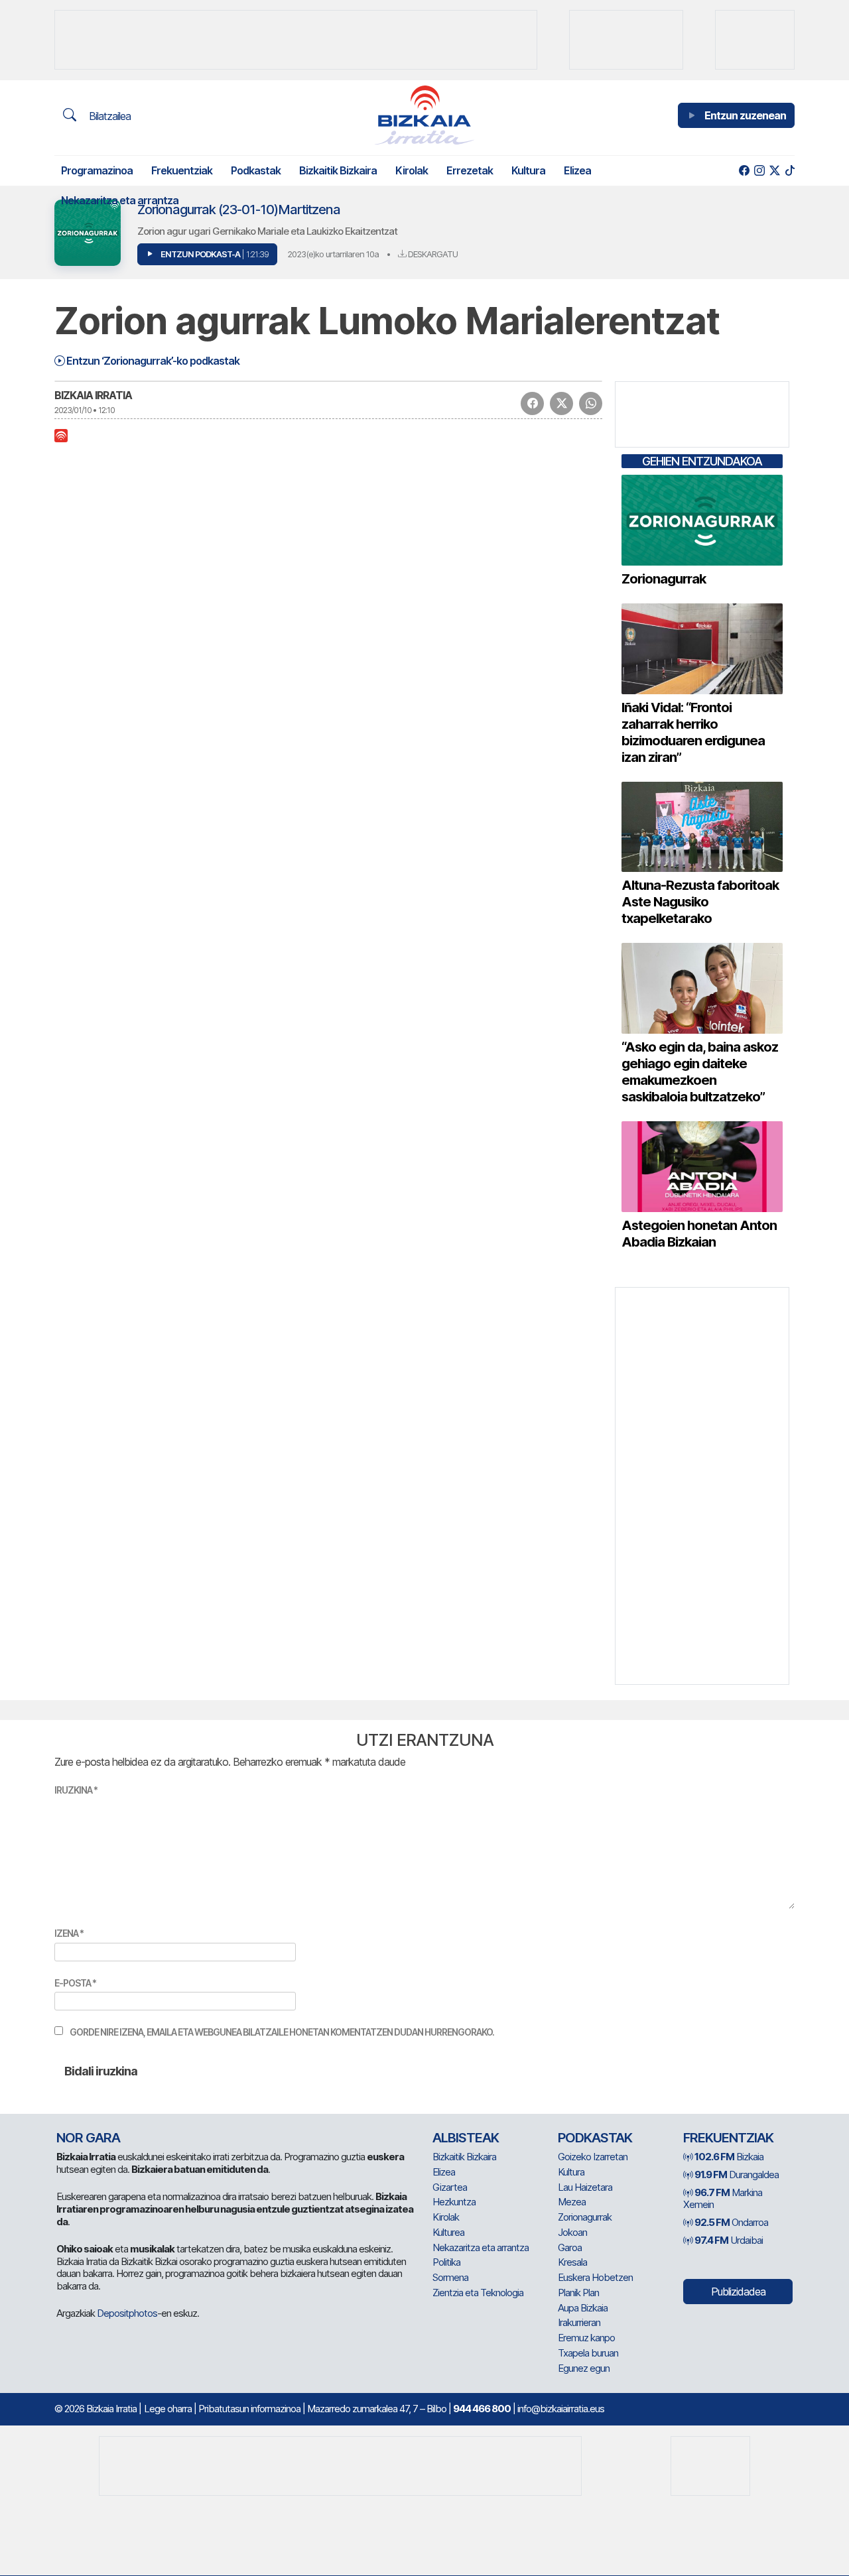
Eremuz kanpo (586, 2338)
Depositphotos (127, 2313)
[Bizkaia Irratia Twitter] (774, 171)
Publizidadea (738, 2292)
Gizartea (450, 2187)
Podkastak (256, 170)
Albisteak (466, 2138)
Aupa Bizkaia (583, 2308)
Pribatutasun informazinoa (249, 2409)
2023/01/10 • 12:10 (85, 410)
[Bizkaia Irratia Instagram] (759, 171)
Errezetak (470, 170)
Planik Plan (578, 2293)
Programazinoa (97, 170)
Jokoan (572, 2232)
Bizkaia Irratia (93, 395)
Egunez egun (584, 2368)
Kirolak (412, 170)
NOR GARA (88, 2138)
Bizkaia (729, 2157)
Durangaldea (737, 2175)
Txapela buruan (588, 2353)
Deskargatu (432, 254)
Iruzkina (76, 1790)
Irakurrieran (579, 2322)
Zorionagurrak (585, 2217)
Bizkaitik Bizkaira (338, 170)
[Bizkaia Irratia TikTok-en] (790, 171)
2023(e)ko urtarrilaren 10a (333, 254)
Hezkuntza (454, 2202)
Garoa (570, 2247)
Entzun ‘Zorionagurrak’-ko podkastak (152, 361)
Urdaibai (729, 2240)
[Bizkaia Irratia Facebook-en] (744, 171)
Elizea (577, 170)
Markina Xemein (723, 2199)
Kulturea (448, 2232)
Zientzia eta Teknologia (478, 2293)
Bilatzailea (108, 116)
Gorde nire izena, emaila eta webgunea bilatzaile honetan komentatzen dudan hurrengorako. (282, 2032)
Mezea (572, 2202)
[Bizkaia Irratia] (424, 115)
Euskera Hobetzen (595, 2277)
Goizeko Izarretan (593, 2157)
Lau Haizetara (585, 2187)
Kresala (572, 2262)
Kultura (528, 170)
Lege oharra (168, 2409)
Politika (446, 2262)
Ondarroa (731, 2222)
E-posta (75, 1983)
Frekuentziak (182, 170)
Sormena (450, 2277)
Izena (69, 1933)
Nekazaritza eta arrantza (120, 200)
